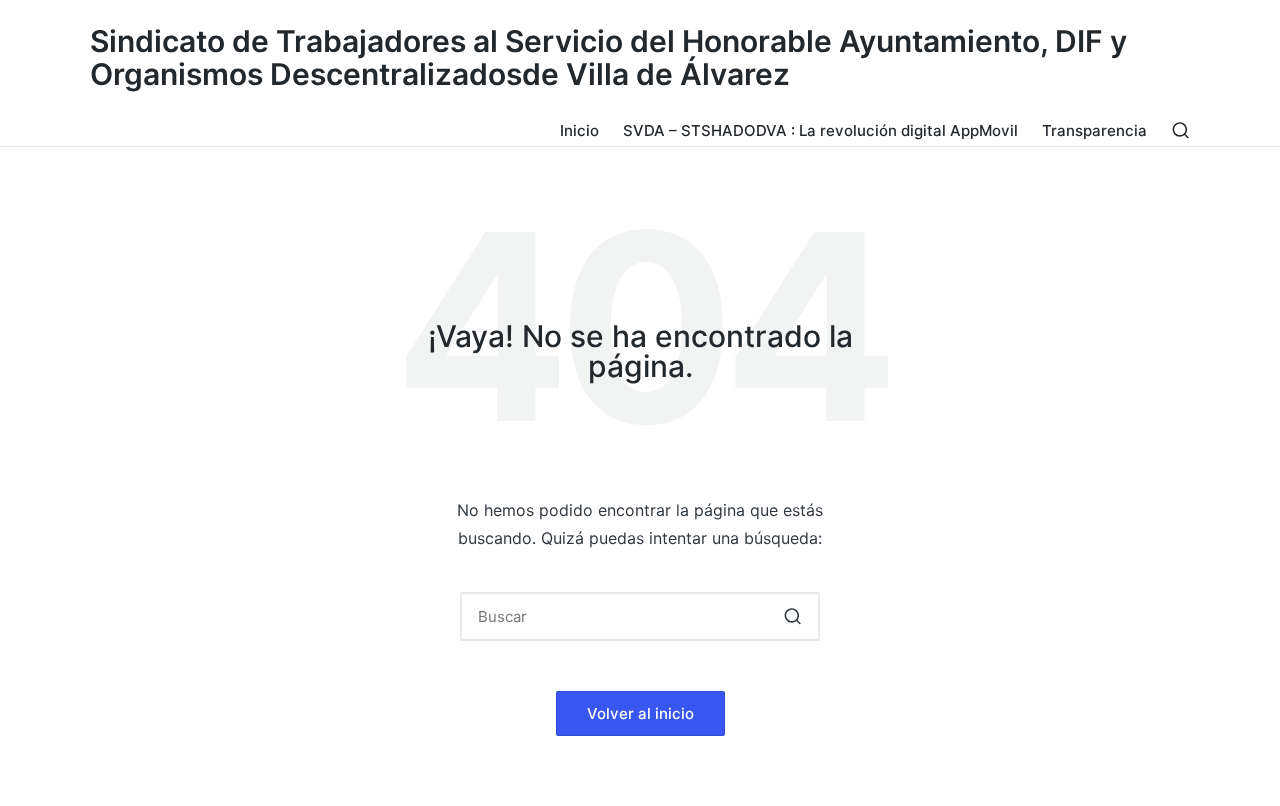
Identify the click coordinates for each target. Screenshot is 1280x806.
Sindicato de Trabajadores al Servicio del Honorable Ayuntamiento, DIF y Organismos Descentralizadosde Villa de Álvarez (608, 58)
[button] (792, 616)
